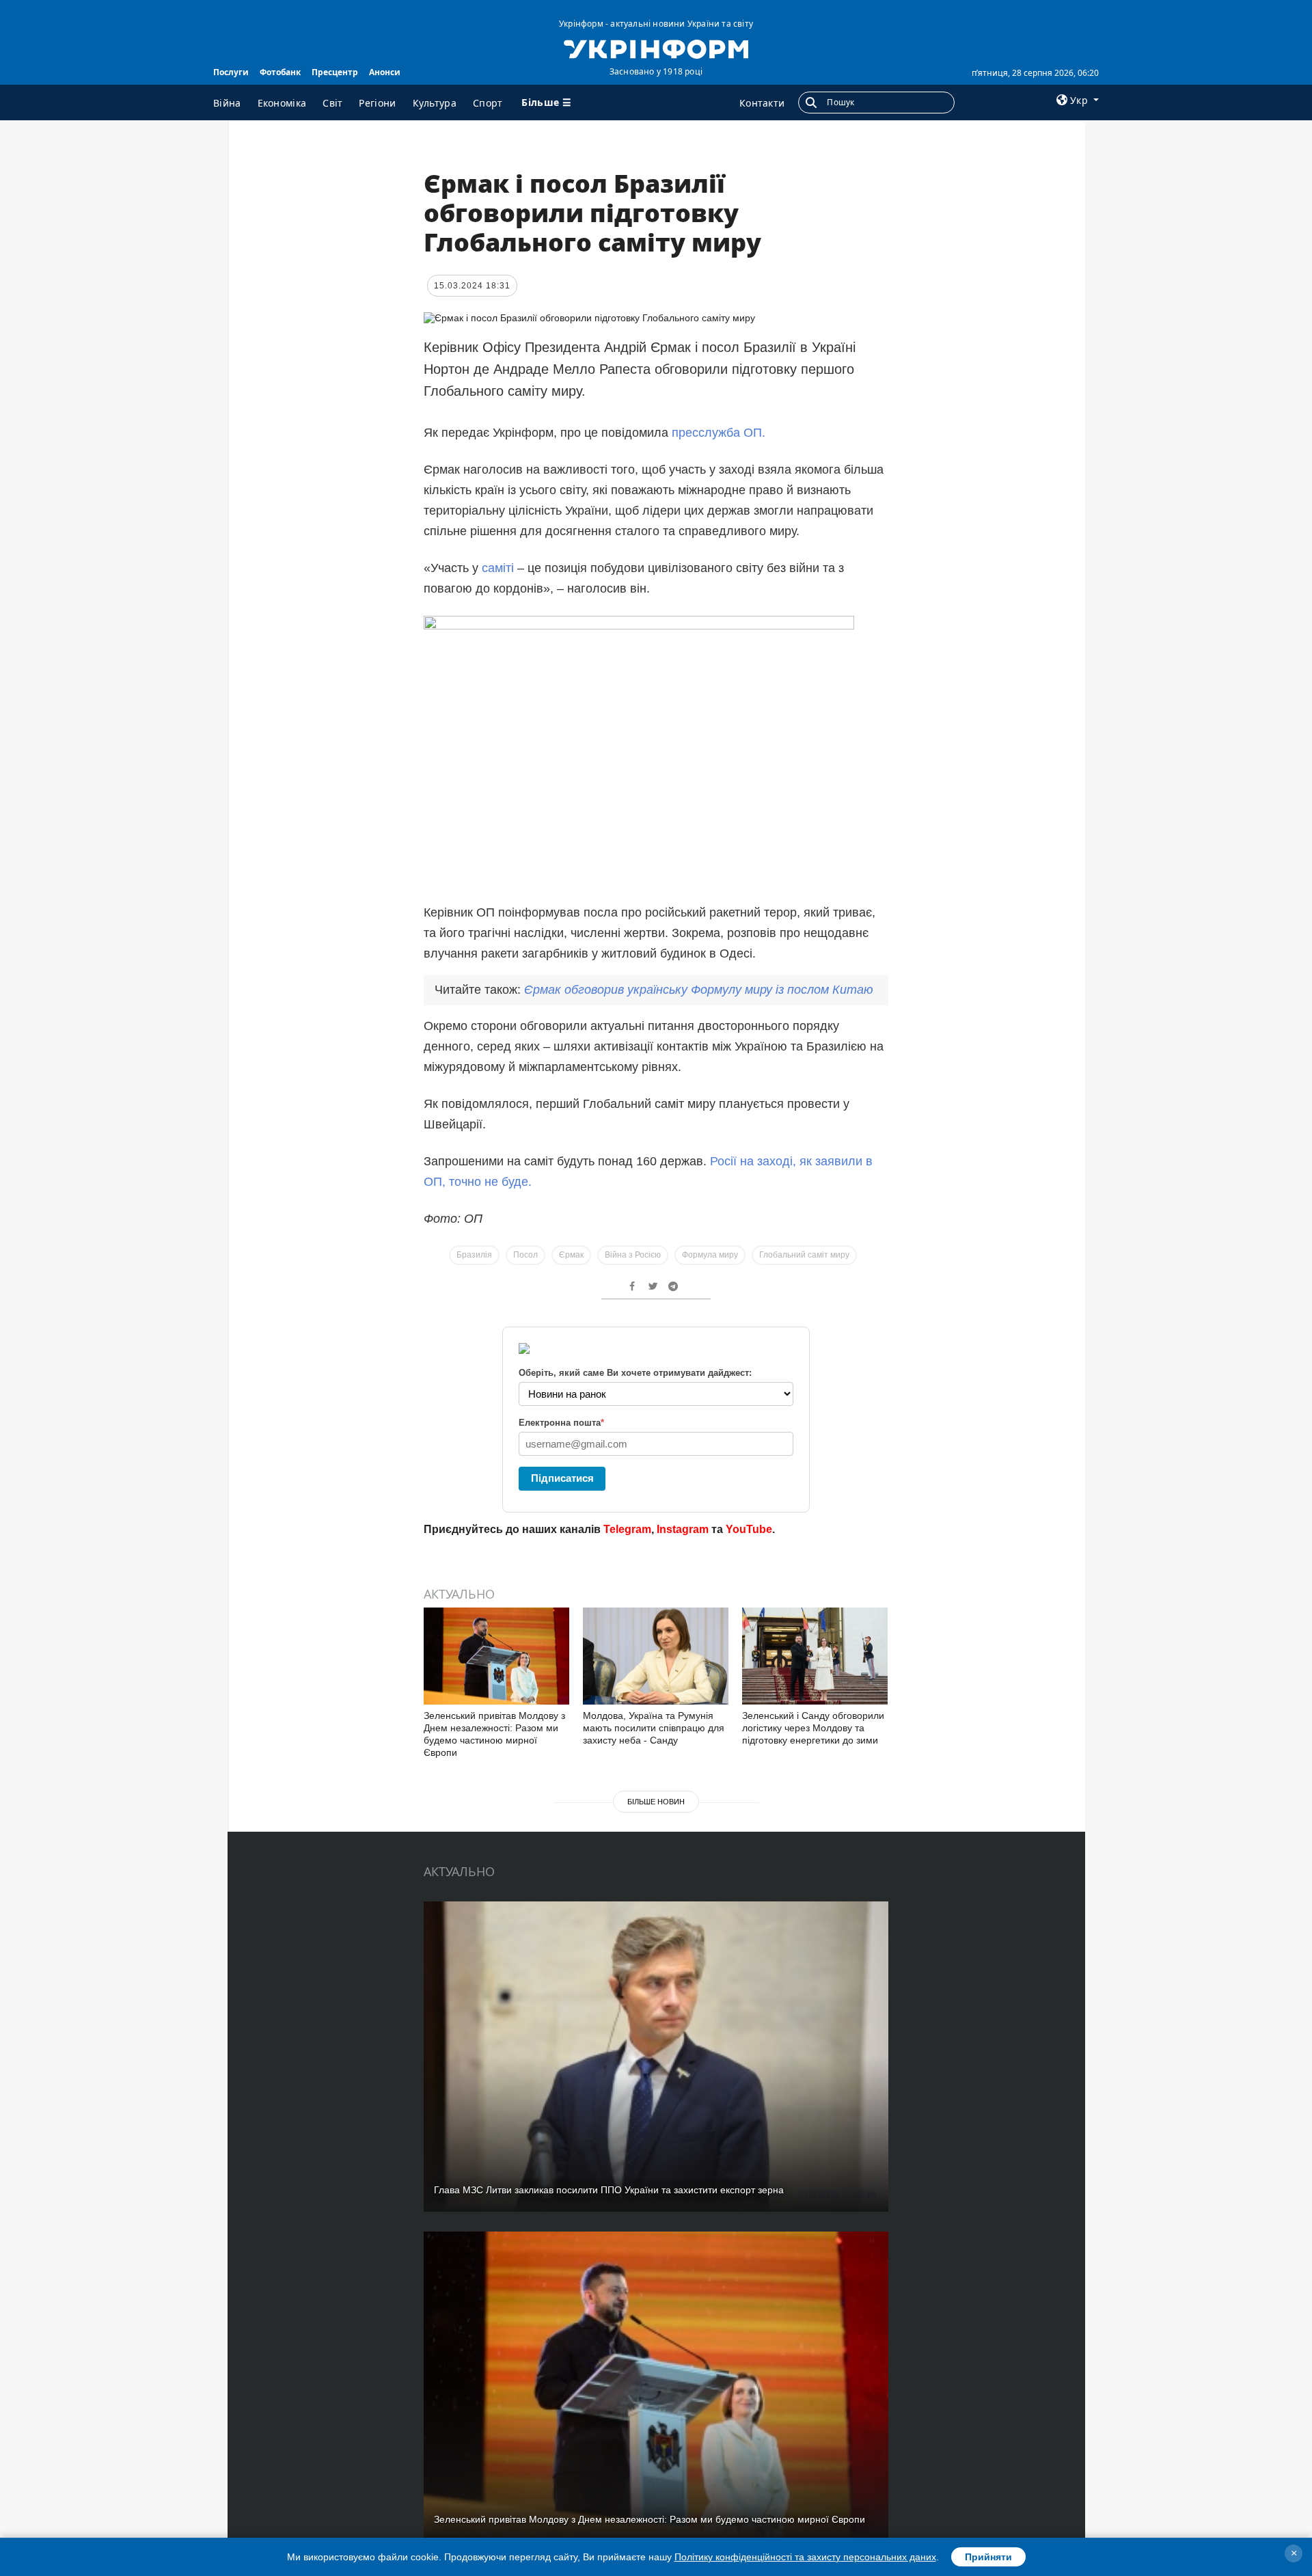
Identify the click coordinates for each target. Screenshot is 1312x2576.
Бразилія (474, 1255)
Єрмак (571, 1255)
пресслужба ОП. (719, 433)
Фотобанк (280, 72)
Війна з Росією (633, 1255)
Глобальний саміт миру (804, 1255)
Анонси (385, 72)
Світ (332, 103)
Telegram (627, 1529)
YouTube (749, 1529)
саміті (498, 568)
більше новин (656, 1802)
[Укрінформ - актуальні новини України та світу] (656, 48)
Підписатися (562, 1478)
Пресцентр (335, 72)
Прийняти (988, 2557)
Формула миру (710, 1255)
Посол (525, 1255)
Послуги (231, 72)
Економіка (282, 103)
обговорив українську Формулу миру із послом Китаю (699, 990)
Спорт (488, 103)
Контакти (762, 103)
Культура (435, 103)
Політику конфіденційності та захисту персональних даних (805, 2557)
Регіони (377, 103)
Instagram (683, 1529)
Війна (227, 103)
